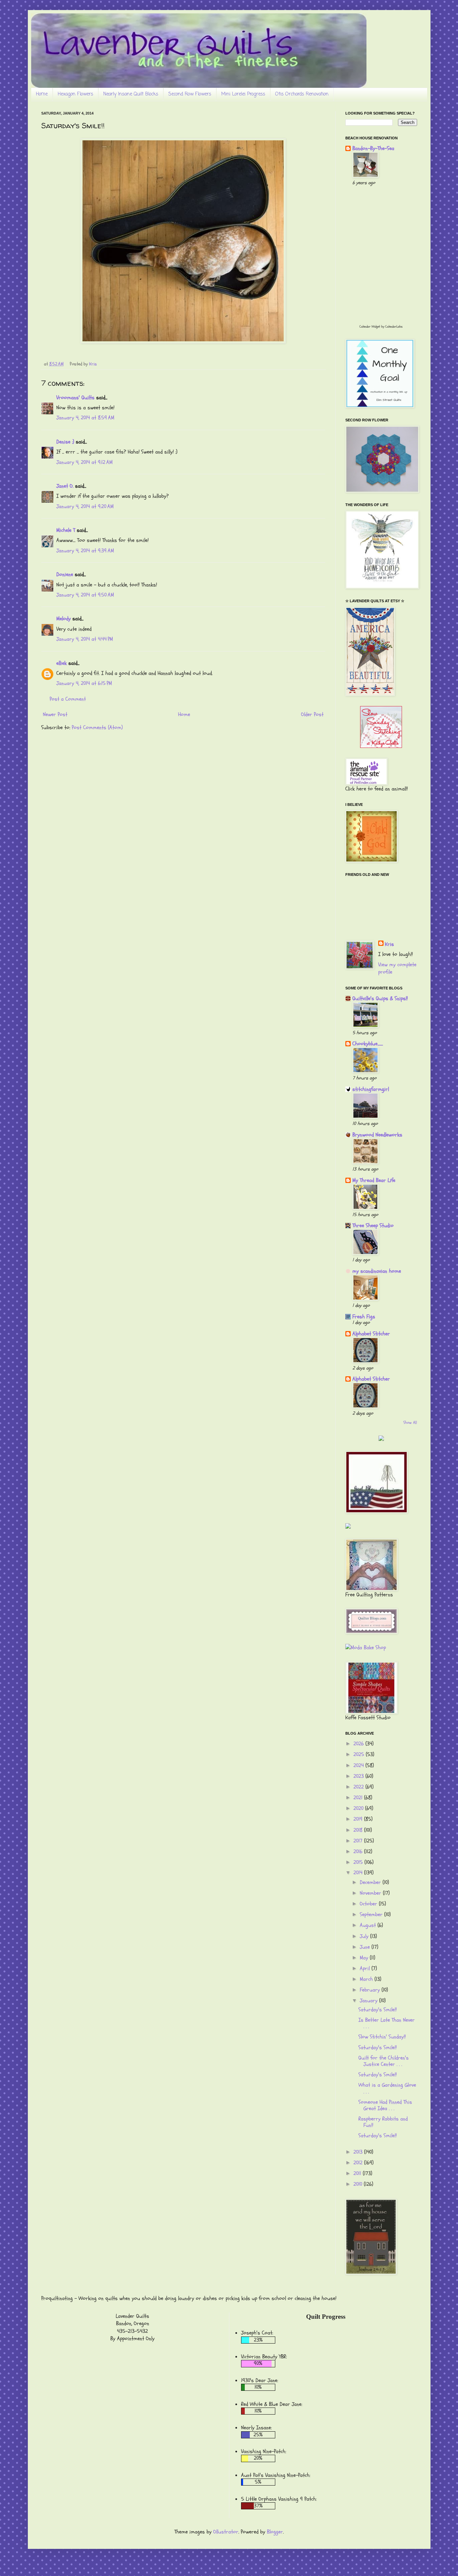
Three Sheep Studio (373, 1226)
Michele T (66, 530)
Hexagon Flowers (75, 94)
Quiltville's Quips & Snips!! (380, 998)
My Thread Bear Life (374, 1180)
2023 (359, 1776)
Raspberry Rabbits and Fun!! (383, 2122)
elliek (62, 663)
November (371, 1893)
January (369, 2001)
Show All (410, 1422)
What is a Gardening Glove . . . (387, 2088)
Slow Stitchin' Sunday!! (382, 2037)
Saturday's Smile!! (378, 2010)
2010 (359, 2184)
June (366, 1947)
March (367, 1979)
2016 (359, 1852)
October (369, 1904)
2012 (359, 2163)
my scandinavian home (377, 1271)
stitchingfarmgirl (371, 1089)
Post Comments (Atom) (97, 727)
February (371, 1990)
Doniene (65, 574)
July (365, 1936)
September (372, 1914)
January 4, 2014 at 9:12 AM (84, 462)
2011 (358, 2173)
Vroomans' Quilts (75, 398)
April (366, 1968)
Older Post (312, 714)
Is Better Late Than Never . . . (387, 2023)
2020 (359, 1808)
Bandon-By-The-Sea (373, 148)
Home (42, 94)
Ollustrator (226, 2532)
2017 (359, 1841)
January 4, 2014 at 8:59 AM (85, 418)
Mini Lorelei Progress (243, 94)
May (365, 1958)
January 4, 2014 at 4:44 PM (85, 639)
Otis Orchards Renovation (302, 94)
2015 (359, 1862)
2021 (359, 1798)
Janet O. (65, 486)
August (369, 1925)
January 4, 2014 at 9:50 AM (85, 595)
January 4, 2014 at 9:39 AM (85, 551)
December (371, 1882)
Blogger (275, 2532)
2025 (360, 1754)
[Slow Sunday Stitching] (381, 746)
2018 (359, 1830)
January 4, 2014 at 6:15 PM (84, 683)
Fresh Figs (364, 1317)
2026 (359, 1744)
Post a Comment (68, 699)
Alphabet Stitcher (371, 1334)
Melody (64, 619)
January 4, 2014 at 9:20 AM (85, 506)
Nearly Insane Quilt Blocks (131, 94)
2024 (359, 1765)
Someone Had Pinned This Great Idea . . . (385, 2105)
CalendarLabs (394, 327)
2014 (359, 1873)
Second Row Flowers (190, 94)
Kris (389, 944)
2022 (359, 1787)
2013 (359, 2152)
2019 (359, 1819)
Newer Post (55, 714)
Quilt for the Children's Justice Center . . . (384, 2061)
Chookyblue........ (368, 1044)
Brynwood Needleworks (377, 1135)
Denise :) (65, 442)
